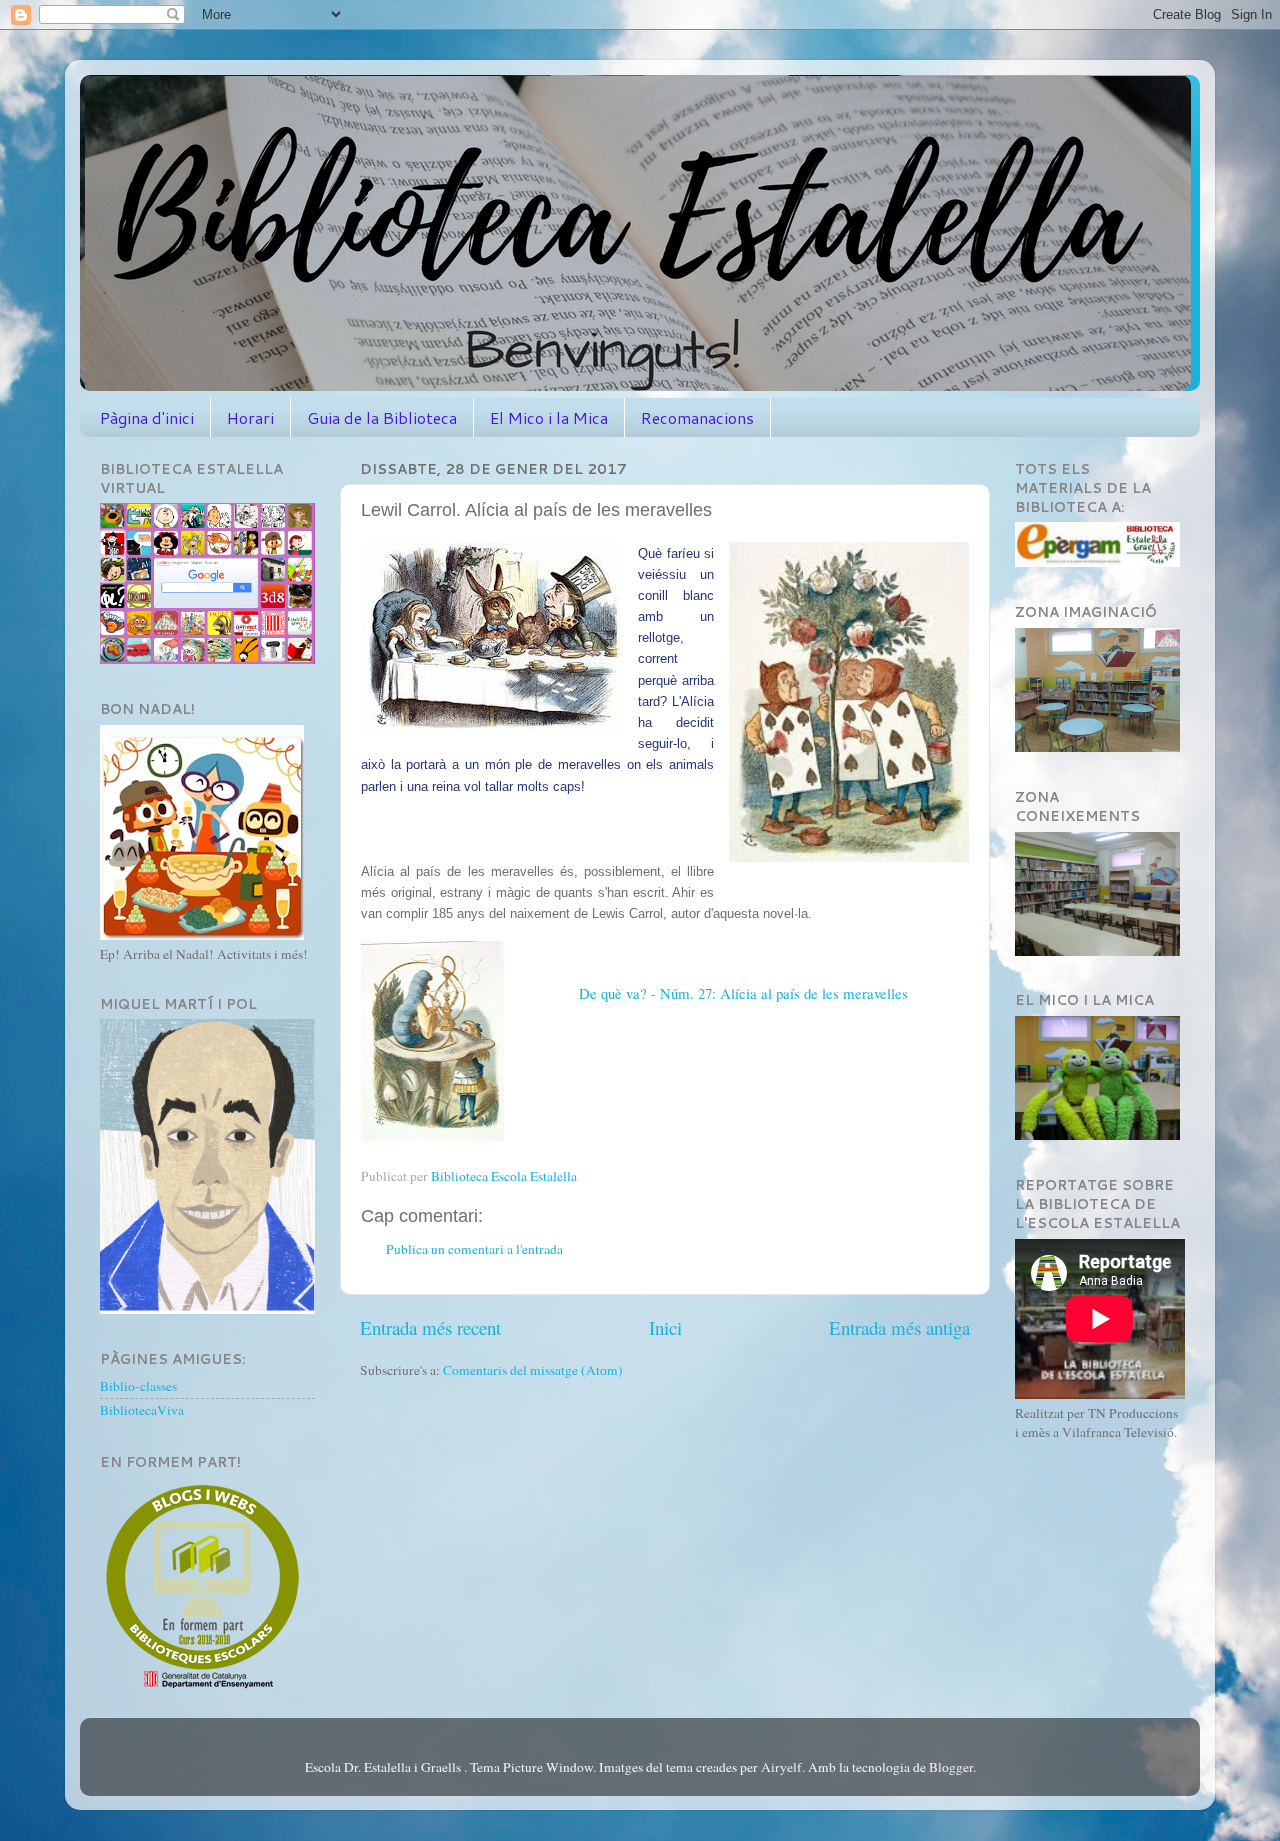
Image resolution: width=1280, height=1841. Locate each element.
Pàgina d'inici (147, 417)
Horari (250, 417)
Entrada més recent (430, 1327)
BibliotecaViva (142, 1410)
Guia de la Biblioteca (382, 417)
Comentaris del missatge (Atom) (533, 1370)
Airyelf (781, 1767)
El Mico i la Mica (549, 417)
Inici (665, 1327)
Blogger (951, 1767)
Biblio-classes (138, 1386)
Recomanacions (697, 417)
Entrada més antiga (899, 1327)
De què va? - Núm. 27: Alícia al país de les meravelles (743, 993)
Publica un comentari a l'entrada (474, 1249)
